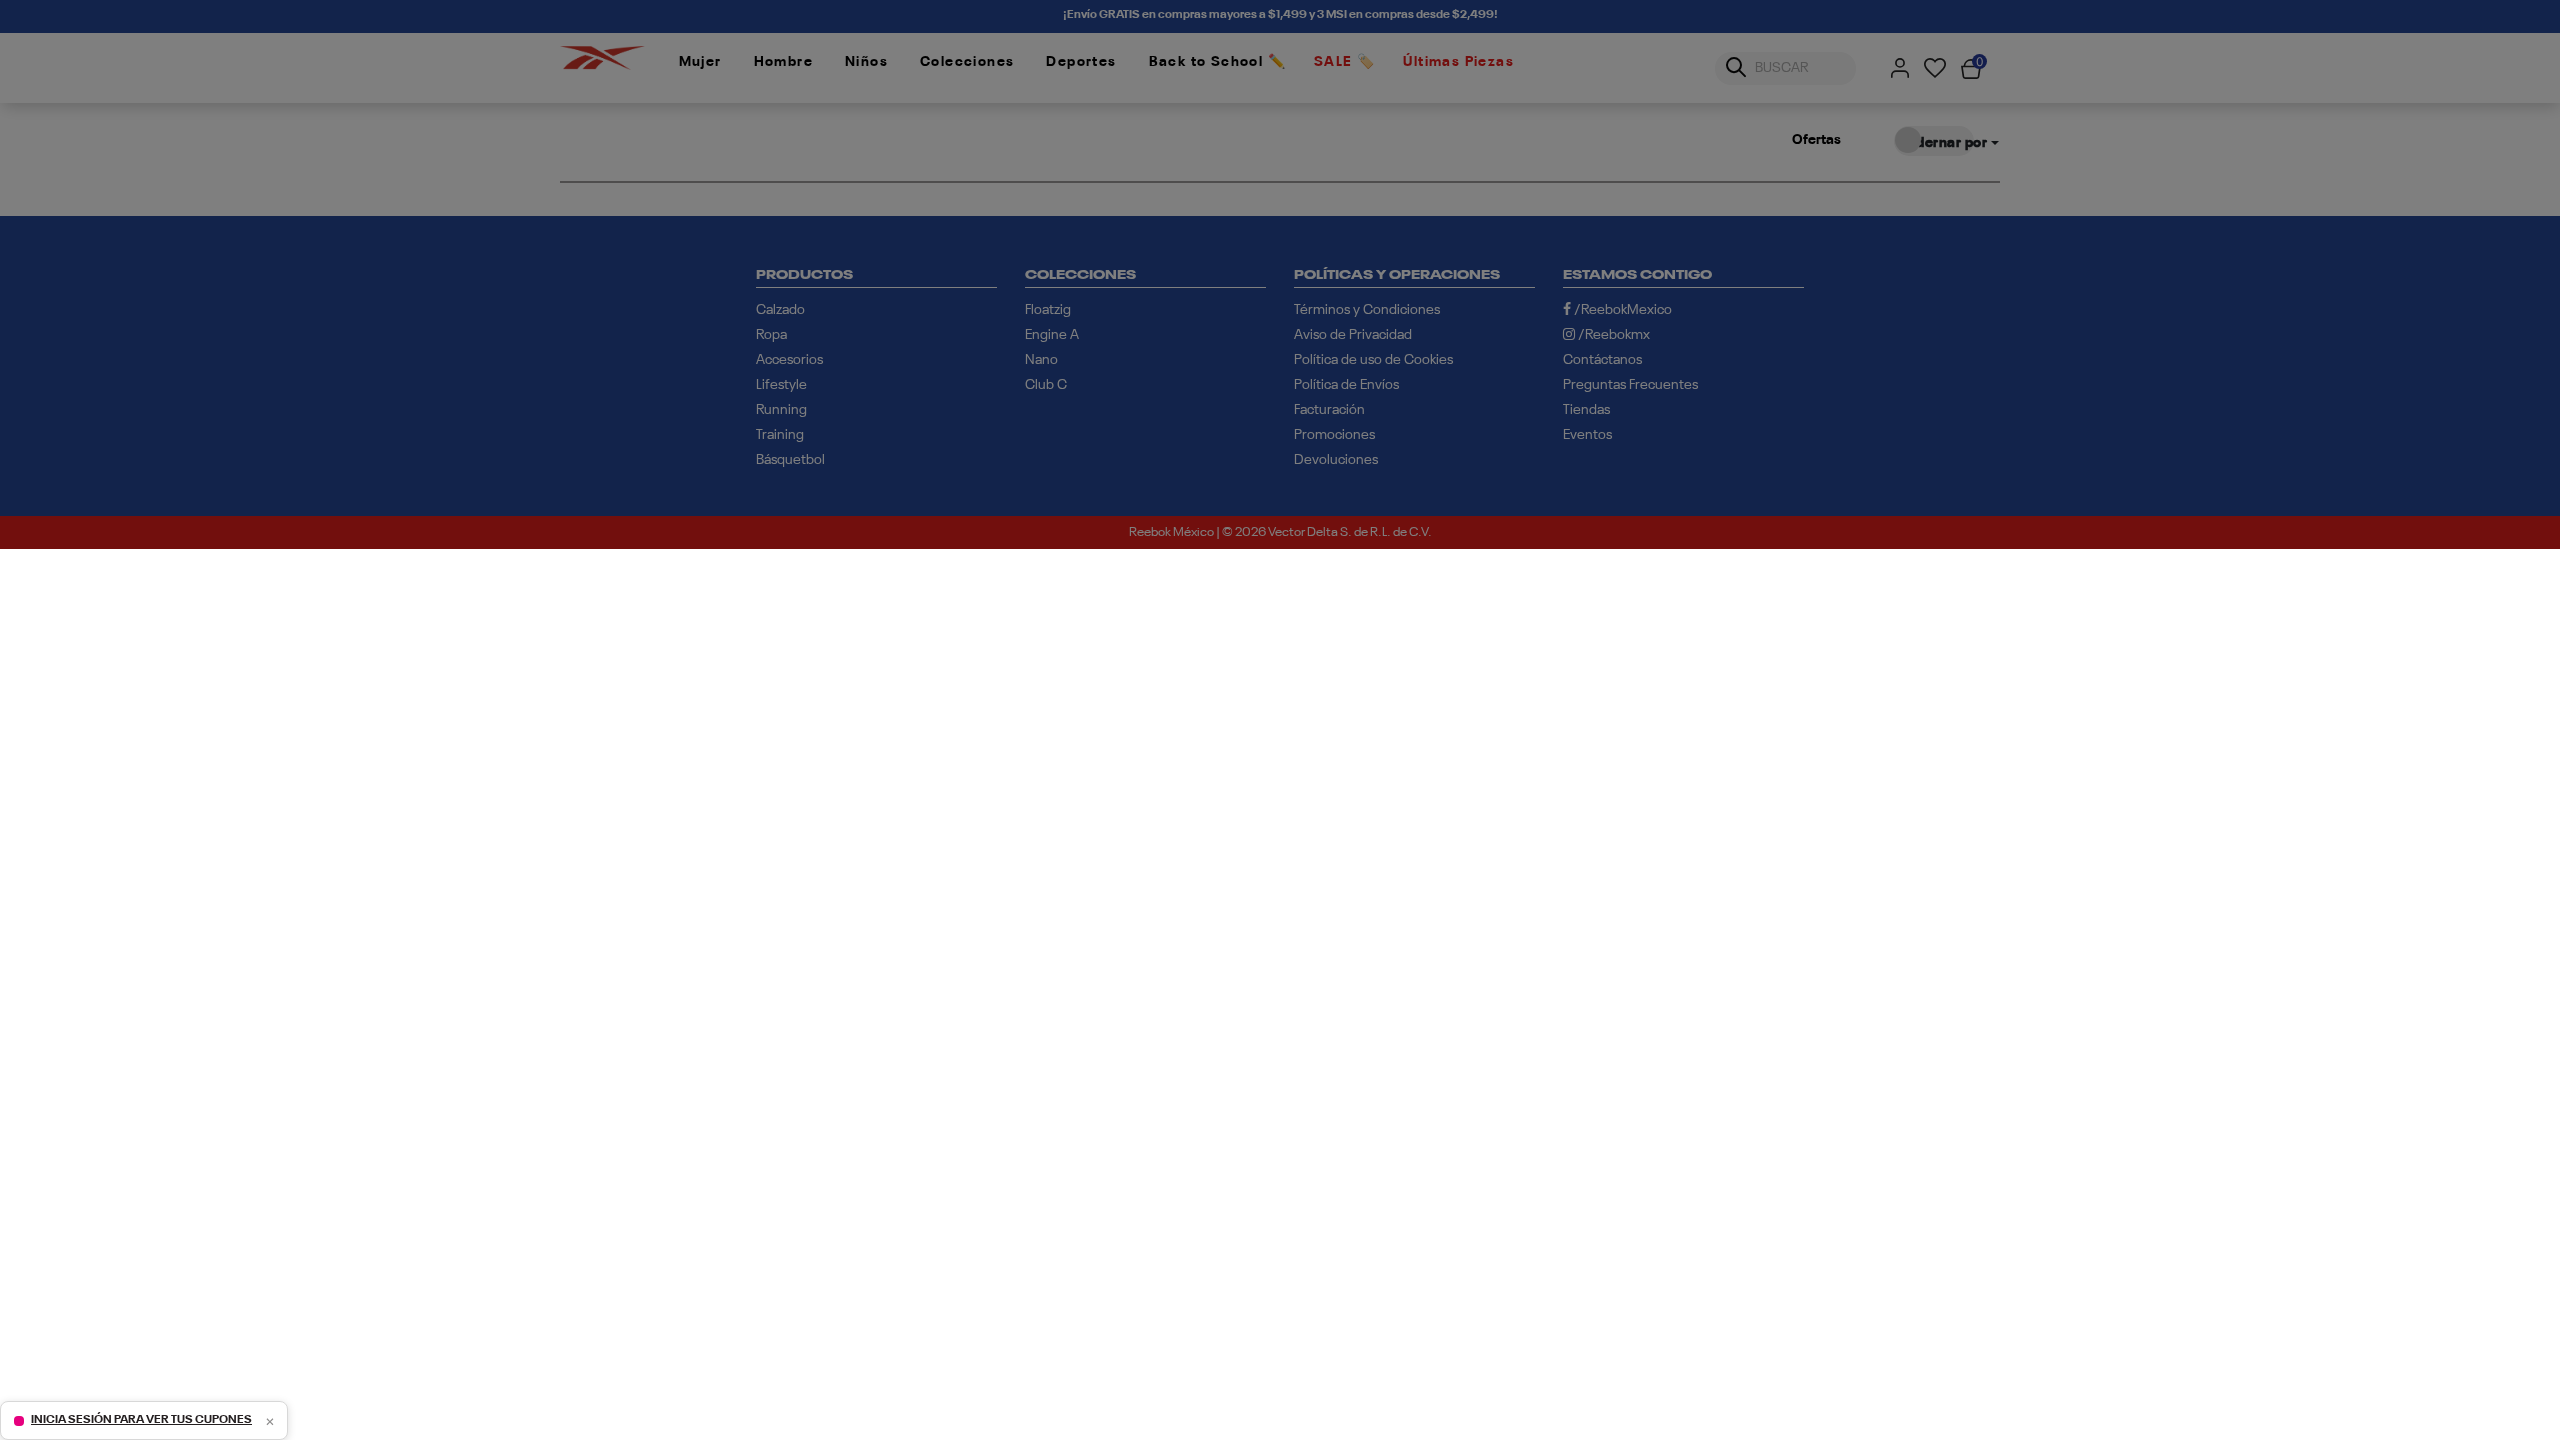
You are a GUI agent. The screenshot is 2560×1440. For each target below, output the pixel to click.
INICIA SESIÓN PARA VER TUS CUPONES (141, 1420)
